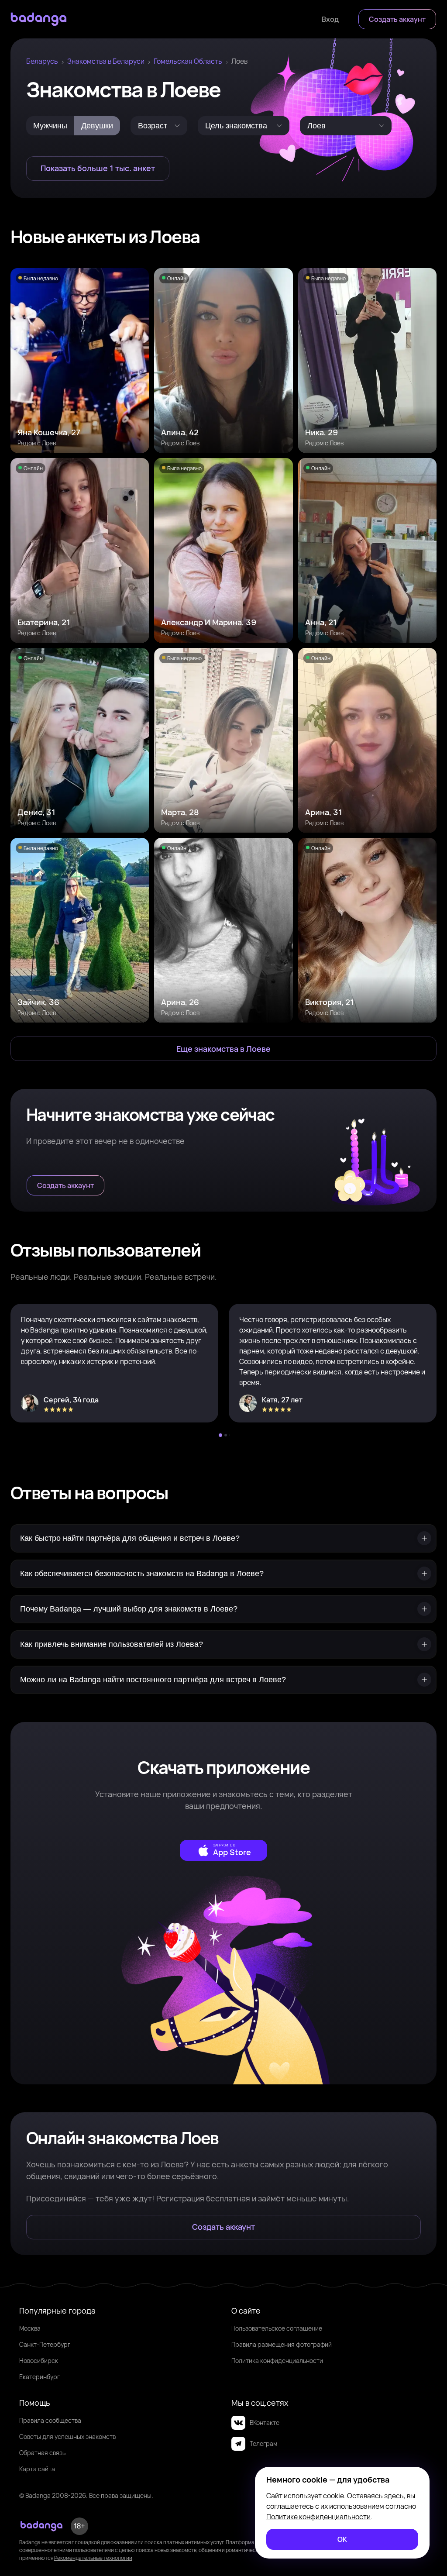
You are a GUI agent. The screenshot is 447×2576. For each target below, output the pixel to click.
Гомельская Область (188, 61)
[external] (223, 1850)
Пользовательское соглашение (277, 2328)
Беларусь (42, 61)
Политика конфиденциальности (277, 2361)
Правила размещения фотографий (282, 2344)
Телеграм (263, 2443)
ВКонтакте (265, 2423)
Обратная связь (42, 2453)
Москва (30, 2328)
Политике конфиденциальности (318, 2517)
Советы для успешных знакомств (67, 2437)
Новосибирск (39, 2361)
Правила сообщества (50, 2420)
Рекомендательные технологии (93, 2558)
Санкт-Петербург (45, 2344)
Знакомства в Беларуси (106, 61)
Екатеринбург (40, 2377)
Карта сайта (37, 2469)
